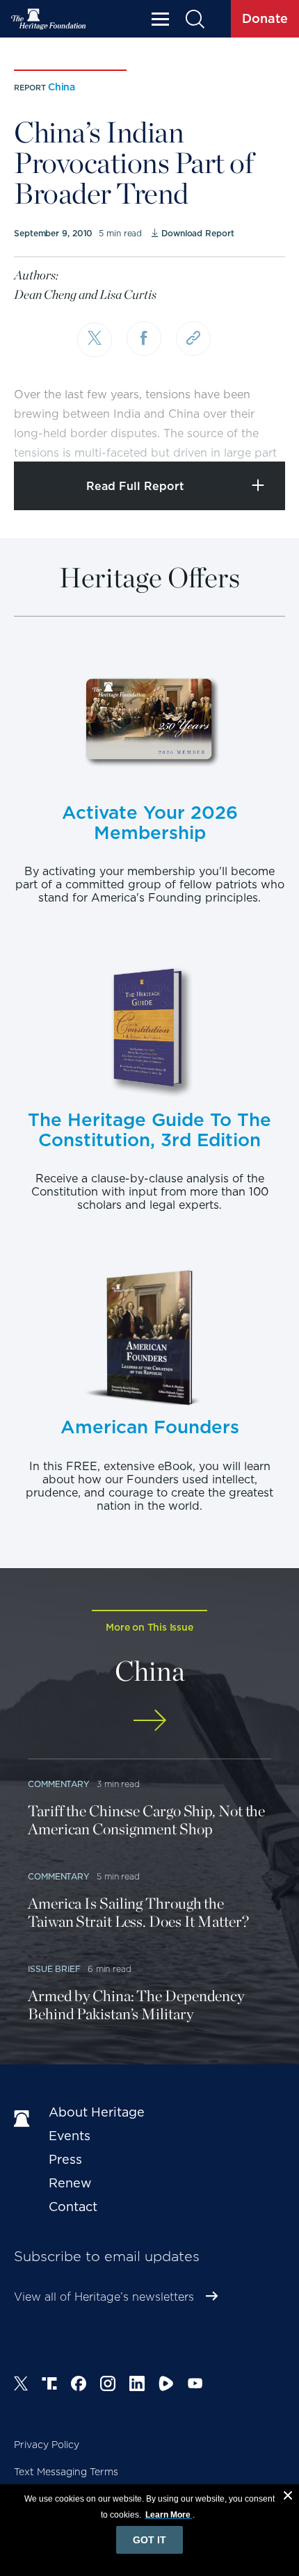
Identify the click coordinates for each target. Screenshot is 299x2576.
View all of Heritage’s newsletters (104, 2297)
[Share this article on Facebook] (144, 339)
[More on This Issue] (149, 1720)
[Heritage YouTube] (195, 2386)
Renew (70, 2183)
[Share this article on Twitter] (95, 340)
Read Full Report (135, 486)
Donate (265, 18)
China (62, 87)
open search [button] (194, 19)
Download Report (197, 233)
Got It (149, 2540)
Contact (73, 2207)
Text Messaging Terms (66, 2472)
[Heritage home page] (24, 2119)
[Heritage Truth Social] (49, 2386)
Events (70, 2136)
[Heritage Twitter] (21, 2386)
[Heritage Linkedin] (137, 2386)
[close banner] (288, 2497)
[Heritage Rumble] (166, 2386)
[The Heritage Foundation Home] (49, 19)
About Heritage (97, 2112)
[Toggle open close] (256, 432)
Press (65, 2159)
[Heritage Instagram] (108, 2386)
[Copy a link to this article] (193, 339)
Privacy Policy (47, 2445)
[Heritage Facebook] (79, 2386)
